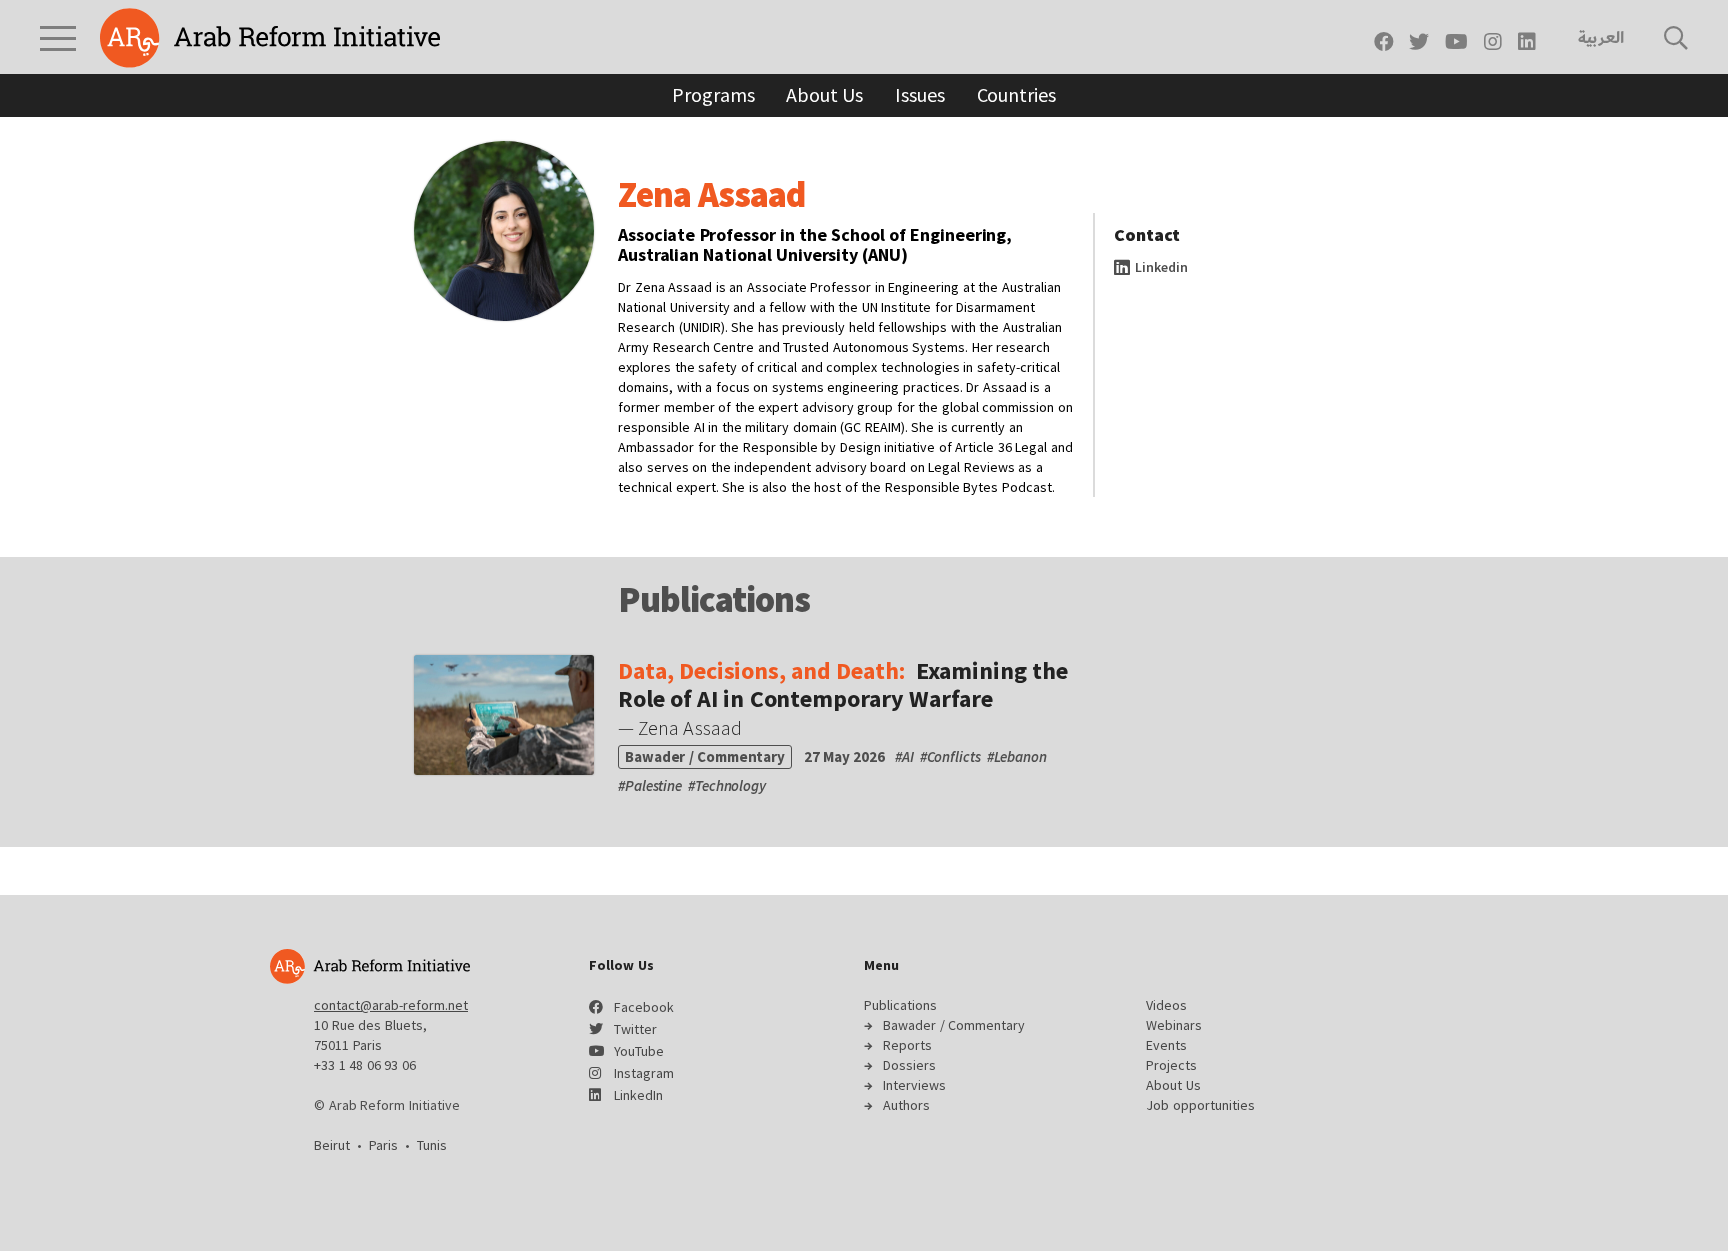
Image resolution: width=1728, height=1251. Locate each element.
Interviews (914, 1085)
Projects (1171, 1065)
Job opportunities (1200, 1105)
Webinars (1174, 1025)
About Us (824, 94)
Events (1166, 1045)
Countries (1016, 94)
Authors (906, 1105)
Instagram (644, 1073)
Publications (900, 1005)
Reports (907, 1045)
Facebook (644, 1007)
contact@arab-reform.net (391, 1005)
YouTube (639, 1051)
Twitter (635, 1029)
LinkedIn (638, 1095)
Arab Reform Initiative (270, 38)
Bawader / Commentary (954, 1025)
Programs (713, 94)
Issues (919, 94)
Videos (1166, 1005)
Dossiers (909, 1065)
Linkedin (1160, 267)
